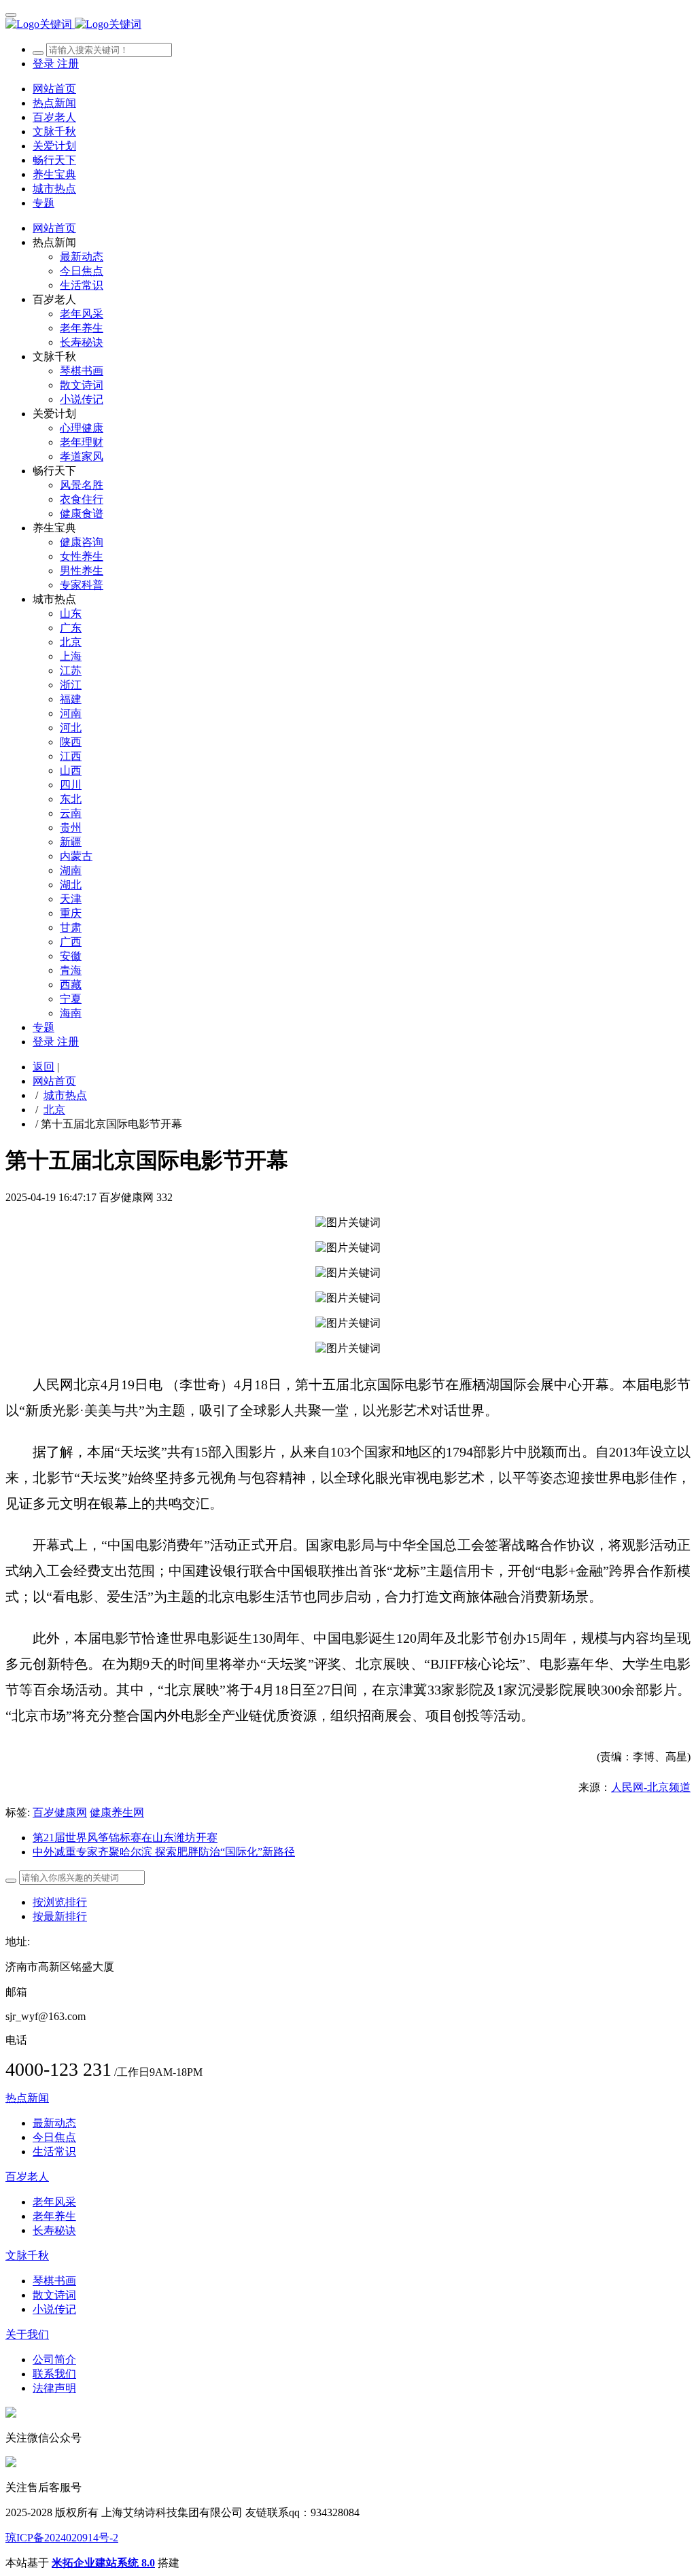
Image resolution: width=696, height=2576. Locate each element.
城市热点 (65, 1095)
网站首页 (54, 89)
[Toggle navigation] (11, 15)
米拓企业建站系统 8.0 (103, 2563)
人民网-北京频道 (651, 1787)
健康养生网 (117, 1812)
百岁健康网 (60, 1812)
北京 (54, 1110)
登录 (45, 64)
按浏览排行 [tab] (60, 1902)
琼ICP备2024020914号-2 (62, 2538)
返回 (43, 1067)
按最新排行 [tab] (60, 1916)
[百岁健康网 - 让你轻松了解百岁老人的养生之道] (348, 25)
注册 (68, 64)
